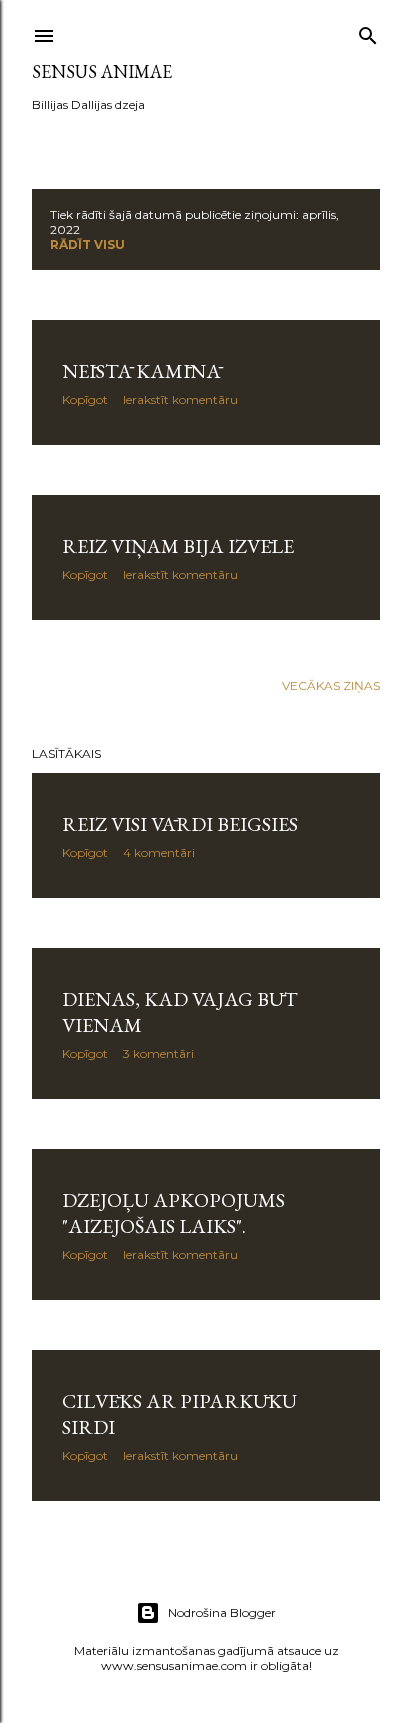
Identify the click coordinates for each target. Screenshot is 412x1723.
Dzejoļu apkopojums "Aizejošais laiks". (173, 1213)
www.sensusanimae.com (174, 1665)
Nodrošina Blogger (222, 1612)
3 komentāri (158, 1053)
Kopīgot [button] (85, 399)
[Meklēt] (368, 31)
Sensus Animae (102, 71)
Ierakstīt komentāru (180, 399)
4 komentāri (159, 852)
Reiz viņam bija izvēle (178, 546)
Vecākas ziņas (331, 685)
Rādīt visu (87, 244)
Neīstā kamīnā (141, 371)
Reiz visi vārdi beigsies (180, 824)
